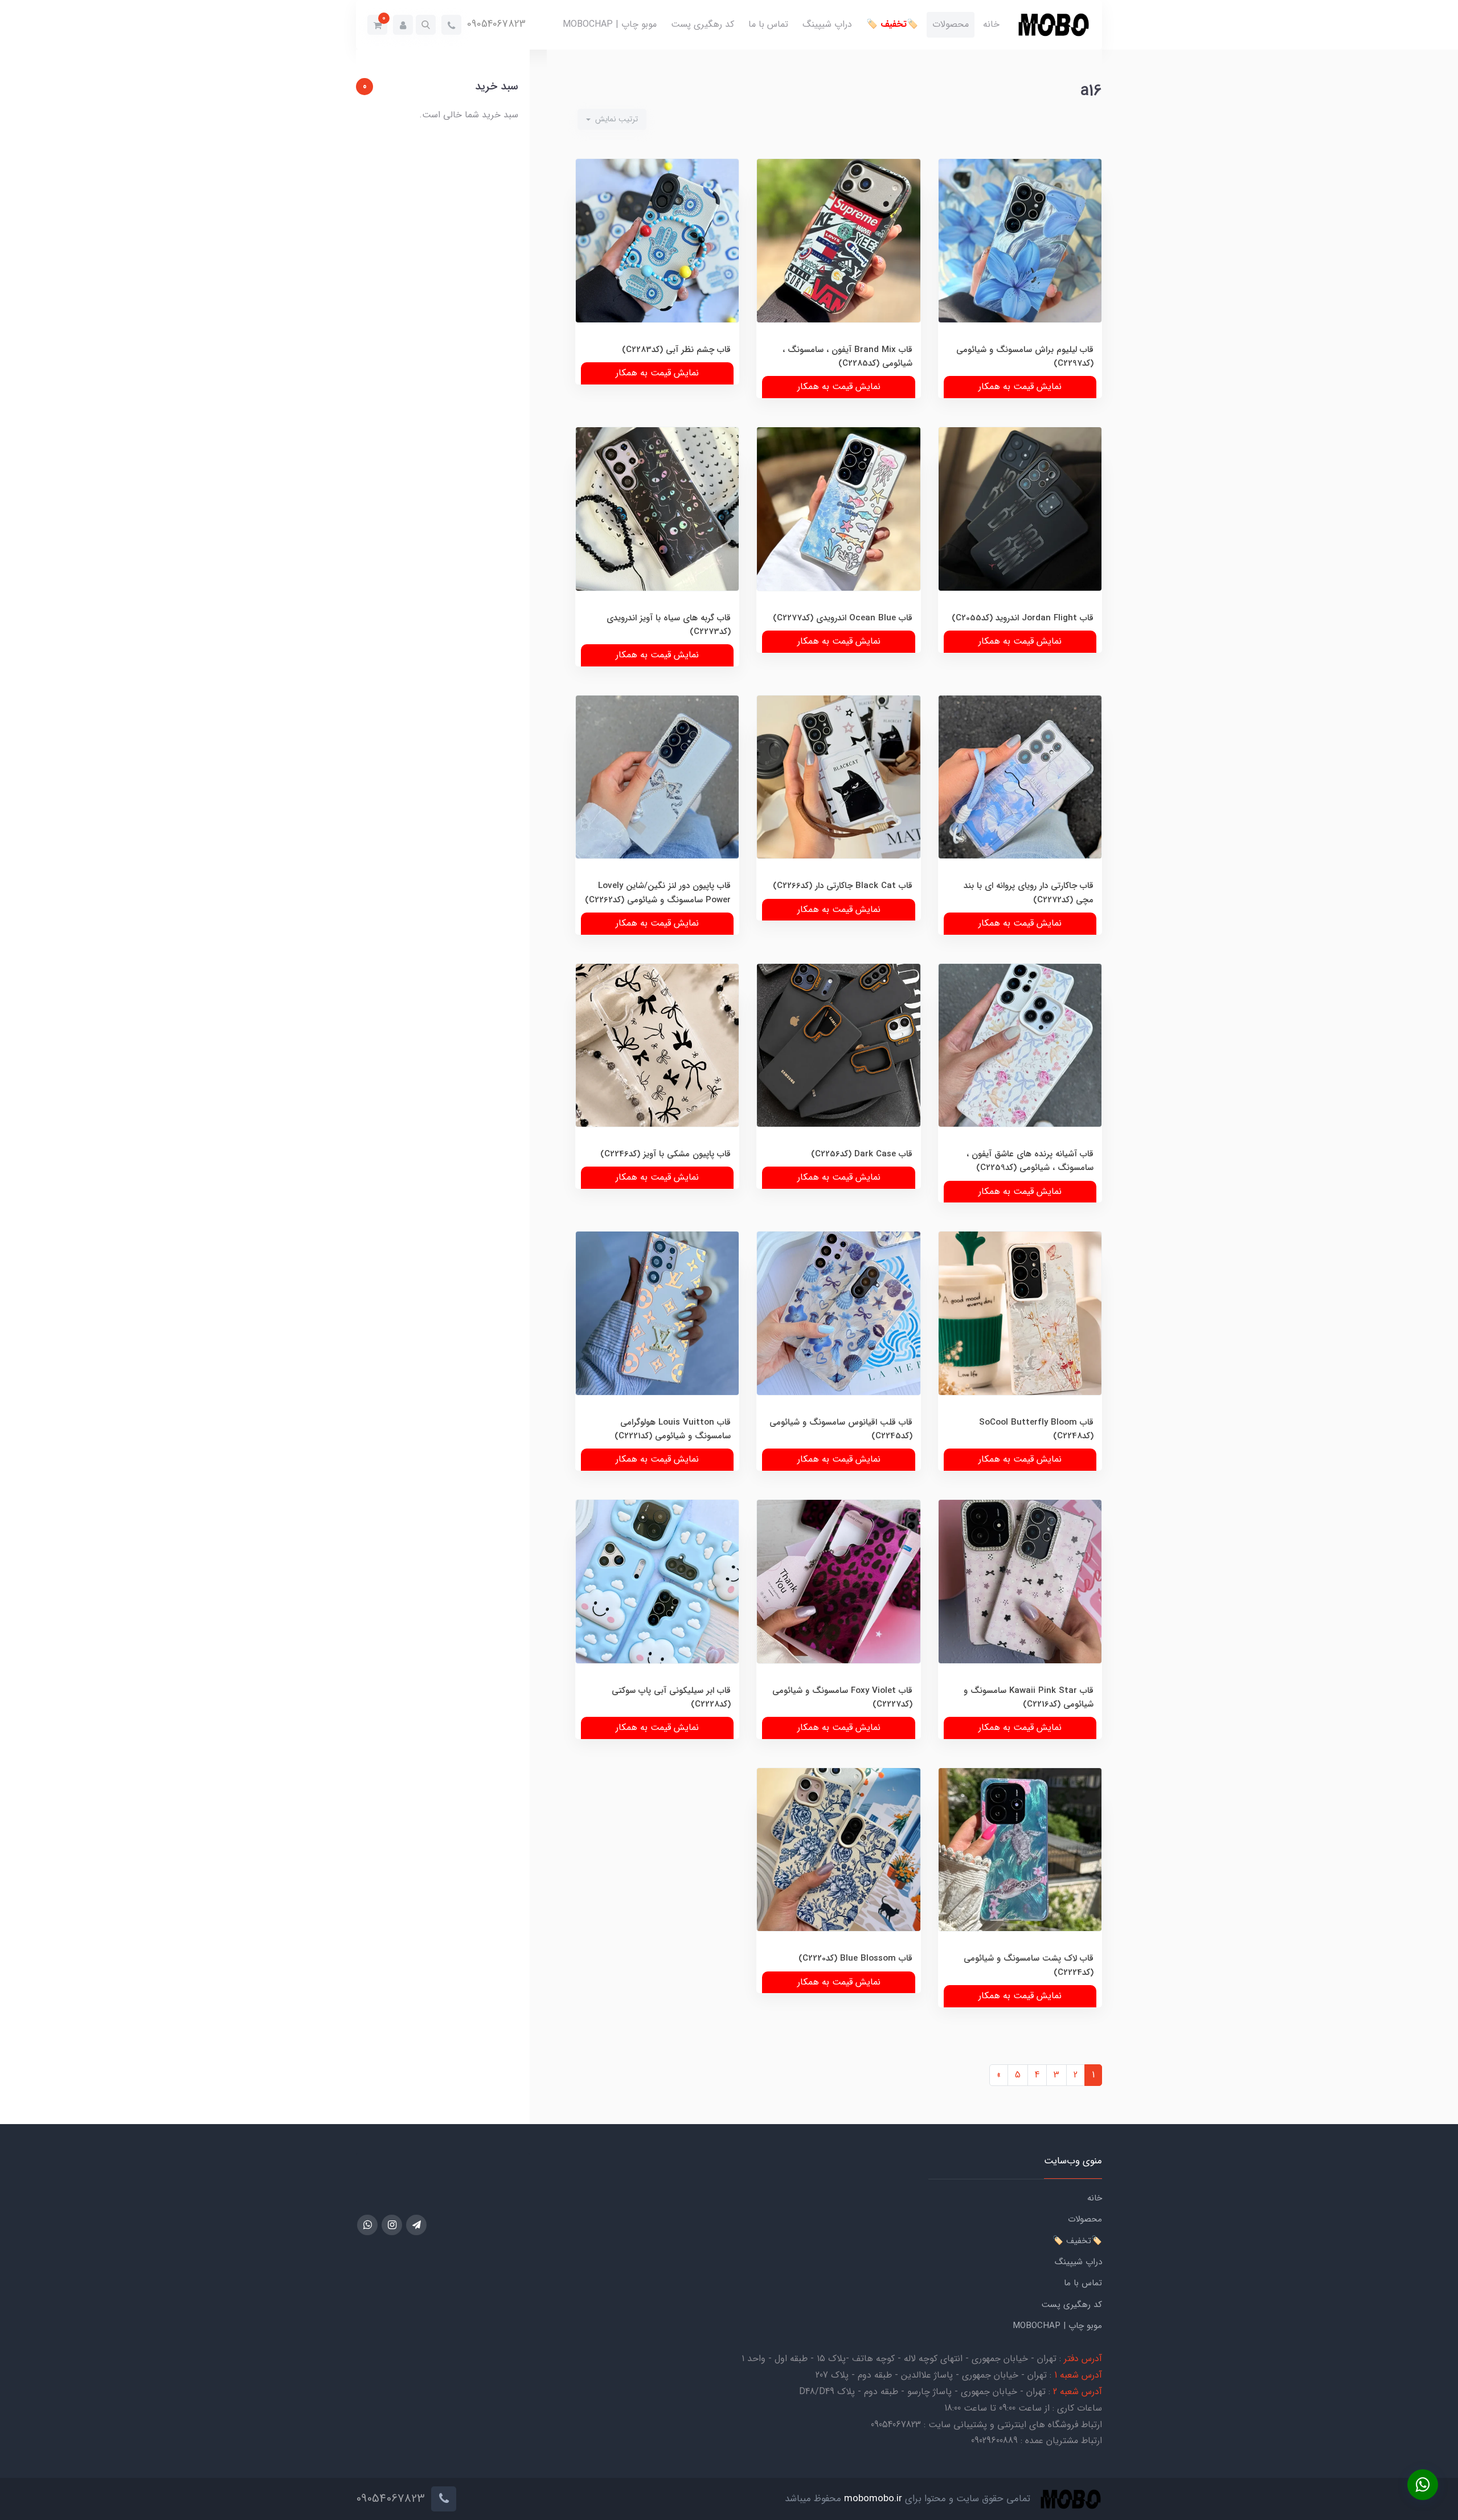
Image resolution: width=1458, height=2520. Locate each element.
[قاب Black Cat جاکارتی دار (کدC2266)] (838, 805)
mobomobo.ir (873, 2499)
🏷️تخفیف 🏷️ (892, 24)
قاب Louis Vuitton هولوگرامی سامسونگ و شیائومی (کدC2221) (673, 1429)
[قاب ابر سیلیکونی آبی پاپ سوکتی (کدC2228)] (657, 1609)
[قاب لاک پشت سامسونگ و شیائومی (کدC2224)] (1020, 1878)
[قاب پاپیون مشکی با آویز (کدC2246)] (657, 1073)
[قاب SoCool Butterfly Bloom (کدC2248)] (1020, 1341)
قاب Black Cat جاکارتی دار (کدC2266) (843, 886)
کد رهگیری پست (703, 24)
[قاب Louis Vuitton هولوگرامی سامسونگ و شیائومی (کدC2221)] (657, 1341)
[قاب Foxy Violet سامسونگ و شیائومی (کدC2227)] (838, 1609)
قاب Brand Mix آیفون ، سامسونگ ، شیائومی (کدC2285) (847, 357)
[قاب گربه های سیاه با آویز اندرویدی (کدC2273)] (657, 537)
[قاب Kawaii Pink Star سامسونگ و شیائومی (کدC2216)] (1020, 1609)
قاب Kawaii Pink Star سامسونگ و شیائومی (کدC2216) (1029, 1697)
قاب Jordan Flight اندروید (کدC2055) (1023, 618)
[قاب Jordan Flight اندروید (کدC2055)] (1020, 537)
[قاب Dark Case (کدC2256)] (838, 1073)
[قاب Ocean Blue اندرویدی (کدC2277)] (838, 537)
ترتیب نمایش (615, 119)
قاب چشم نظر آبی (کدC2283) (676, 350)
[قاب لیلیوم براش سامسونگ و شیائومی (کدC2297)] (1020, 269)
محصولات (951, 24)
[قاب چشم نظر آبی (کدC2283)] (657, 269)
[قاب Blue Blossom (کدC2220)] (838, 1878)
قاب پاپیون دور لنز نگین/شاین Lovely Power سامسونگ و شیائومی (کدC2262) (658, 893)
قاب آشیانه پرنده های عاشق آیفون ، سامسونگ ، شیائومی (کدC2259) (1030, 1161)
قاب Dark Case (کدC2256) (862, 1154)
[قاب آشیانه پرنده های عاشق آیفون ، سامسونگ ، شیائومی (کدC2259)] (1020, 1073)
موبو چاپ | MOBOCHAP (610, 24)
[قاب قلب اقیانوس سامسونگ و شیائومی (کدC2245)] (838, 1341)
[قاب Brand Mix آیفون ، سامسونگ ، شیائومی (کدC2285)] (838, 269)
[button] (426, 25)
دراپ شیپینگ (827, 24)
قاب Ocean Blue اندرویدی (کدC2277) (843, 618)
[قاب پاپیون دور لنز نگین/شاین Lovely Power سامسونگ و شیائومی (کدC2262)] (657, 805)
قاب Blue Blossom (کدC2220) (855, 1958)
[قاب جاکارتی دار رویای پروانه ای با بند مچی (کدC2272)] (1020, 805)
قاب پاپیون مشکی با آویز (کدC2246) (665, 1154)
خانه (991, 24)
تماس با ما (768, 24)
